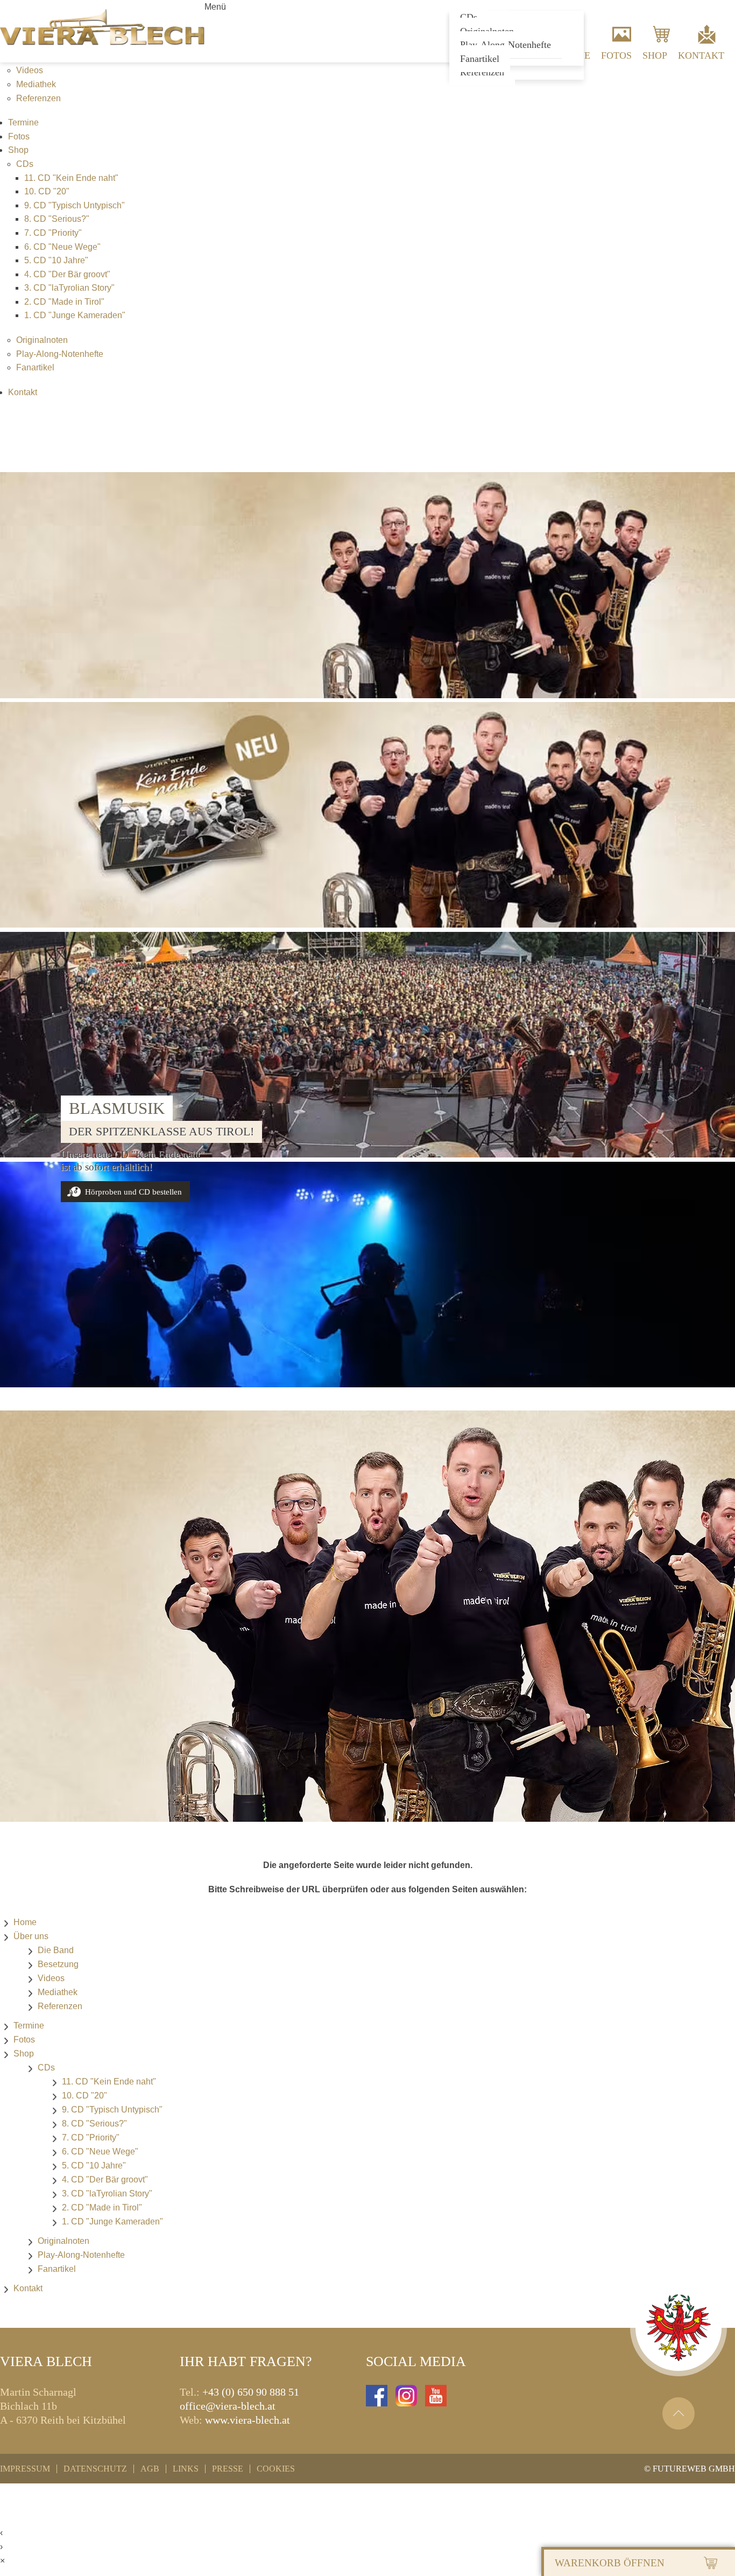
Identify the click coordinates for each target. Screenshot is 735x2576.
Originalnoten (42, 340)
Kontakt (701, 55)
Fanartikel (480, 59)
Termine (23, 122)
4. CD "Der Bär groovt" (67, 274)
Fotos (616, 55)
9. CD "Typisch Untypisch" (75, 205)
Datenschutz (95, 2469)
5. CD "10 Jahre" (56, 260)
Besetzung (58, 1964)
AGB (150, 2469)
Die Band (56, 1950)
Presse (228, 2469)
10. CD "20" (47, 191)
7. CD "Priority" (53, 233)
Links (186, 2469)
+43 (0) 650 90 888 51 (251, 2392)
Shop (655, 55)
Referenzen (482, 72)
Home (25, 1922)
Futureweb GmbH (694, 2469)
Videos (30, 70)
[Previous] (19, 1149)
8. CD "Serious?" (57, 219)
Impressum (25, 2469)
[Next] (716, 1149)
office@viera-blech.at (228, 2406)
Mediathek (36, 84)
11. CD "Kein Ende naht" (71, 178)
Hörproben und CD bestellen (133, 1192)
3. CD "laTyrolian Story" (69, 288)
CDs (25, 164)
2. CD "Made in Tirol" (64, 302)
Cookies (276, 2469)
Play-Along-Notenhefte (60, 354)
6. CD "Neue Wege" (62, 247)
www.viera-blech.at (248, 2420)
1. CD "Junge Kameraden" (75, 315)
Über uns (31, 1936)
